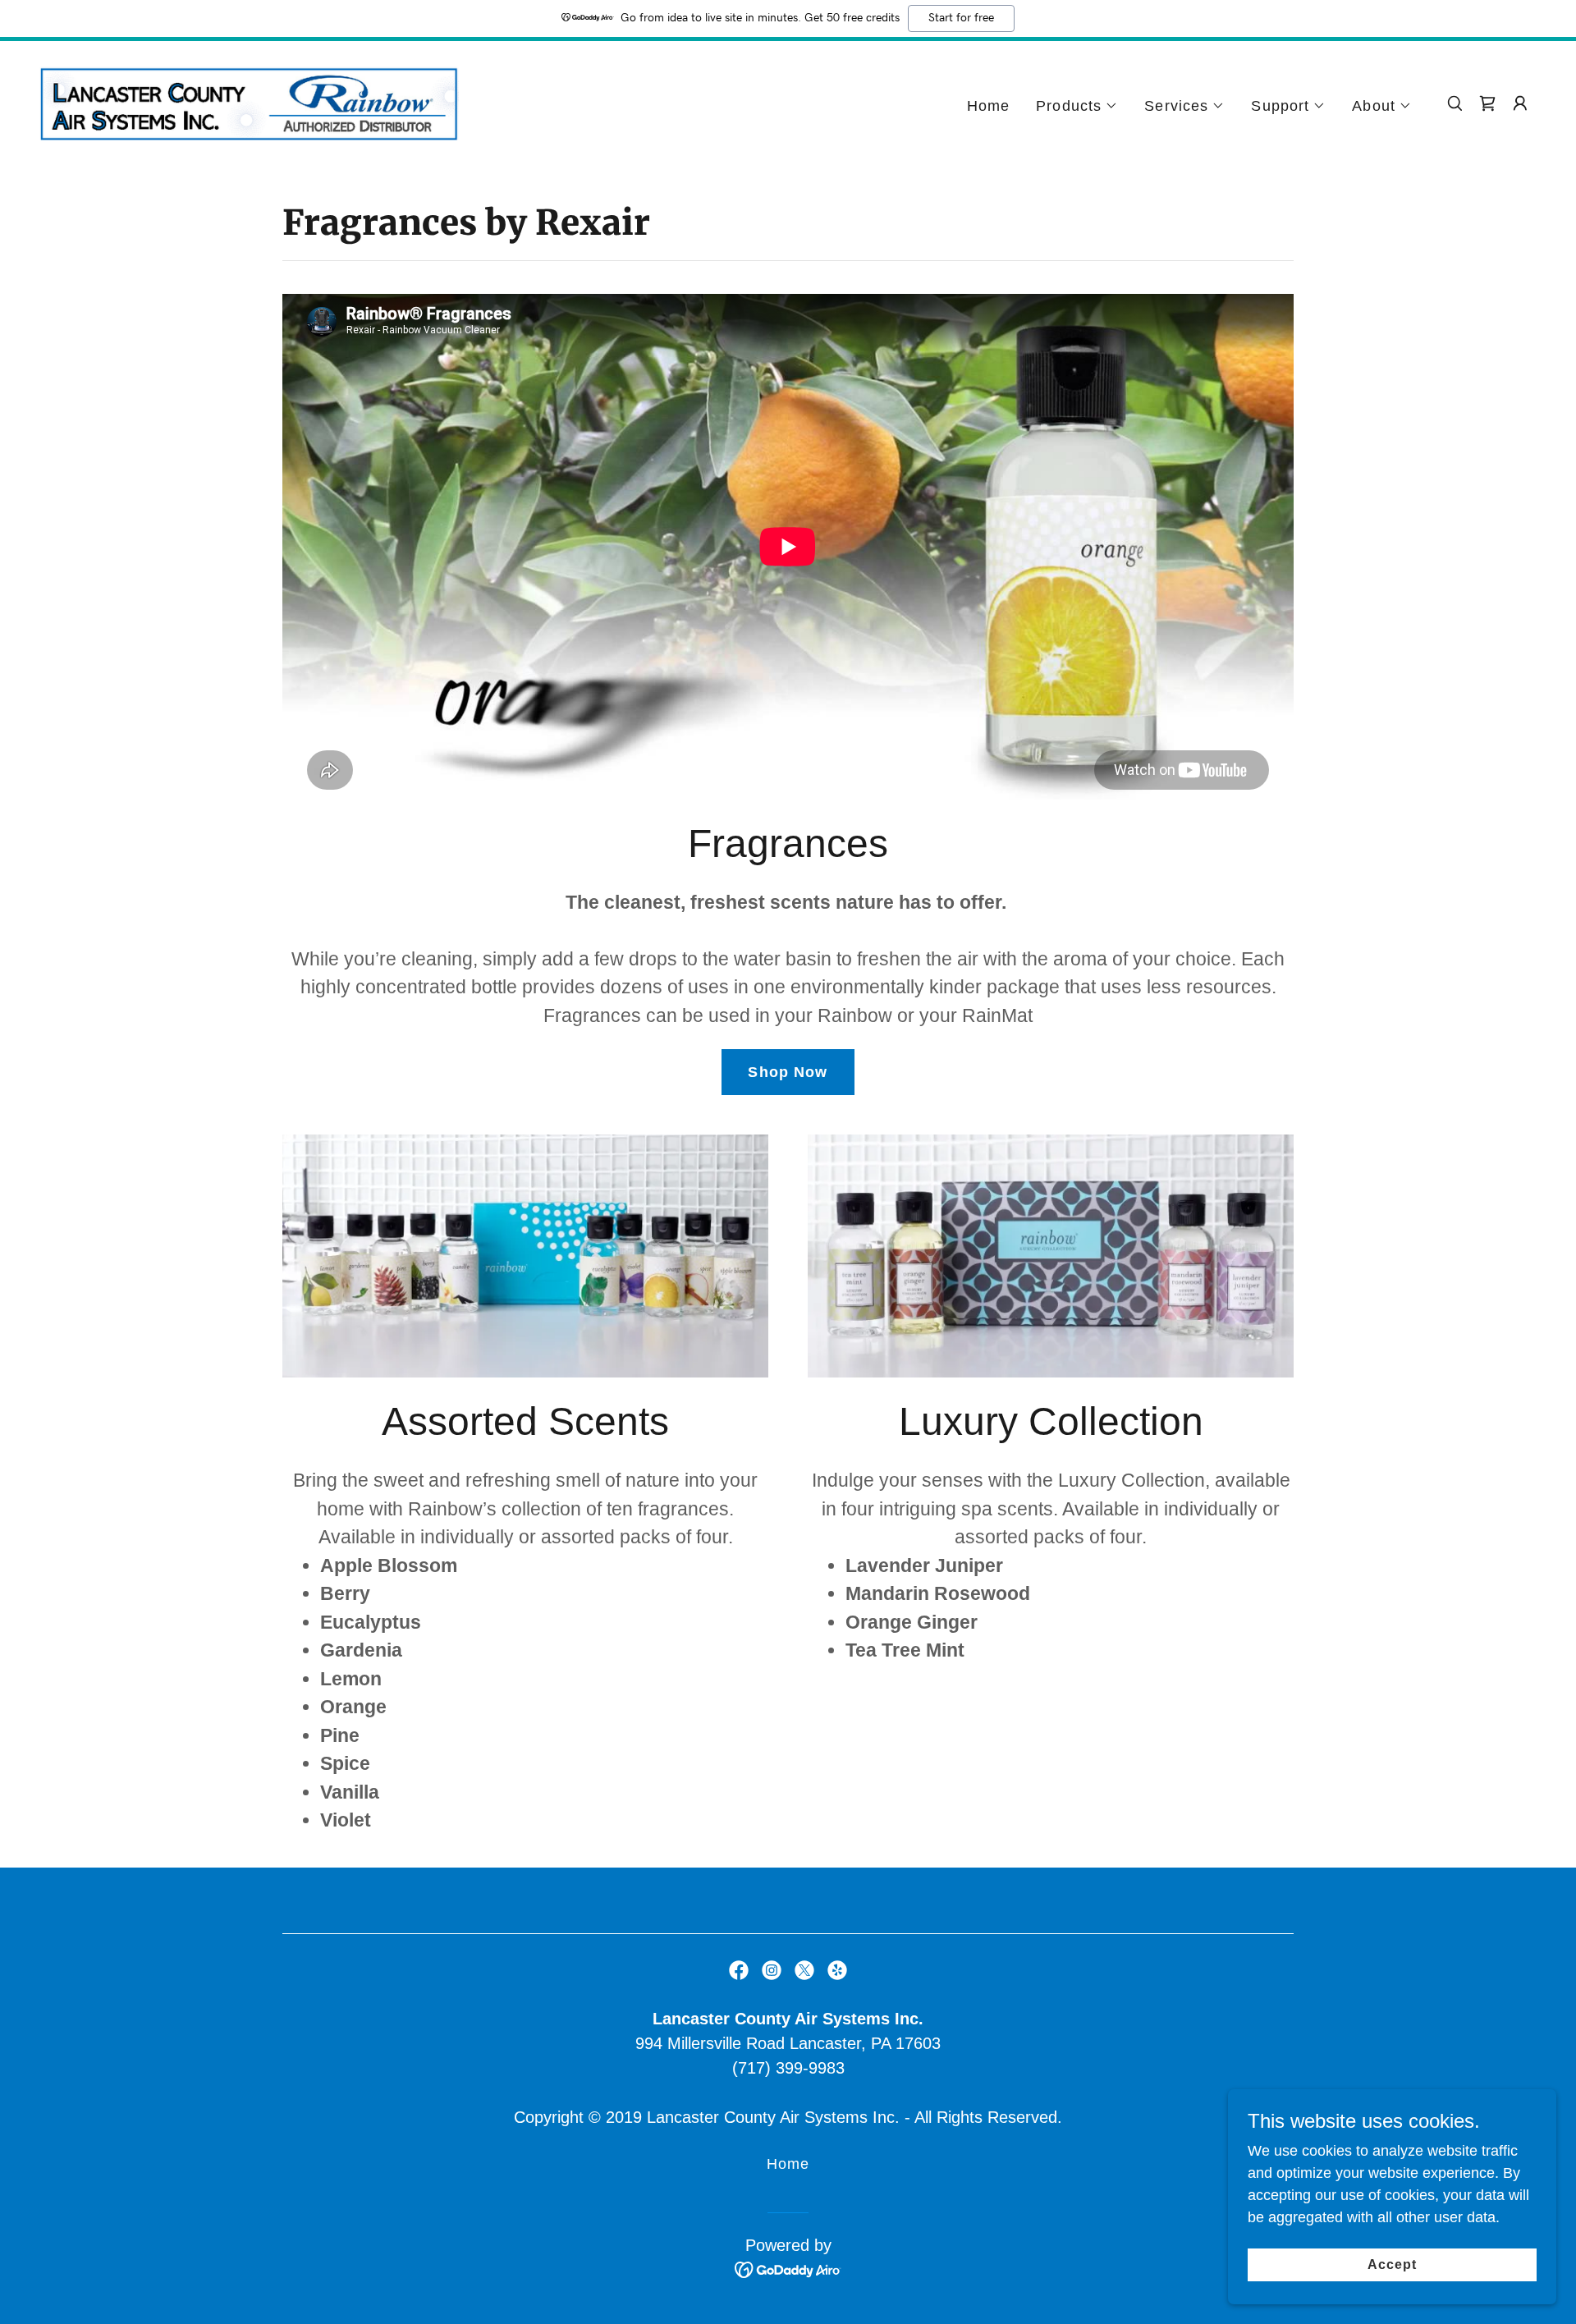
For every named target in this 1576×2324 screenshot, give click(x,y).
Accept (1392, 2264)
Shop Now (788, 1072)
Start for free (961, 18)
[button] (1077, 106)
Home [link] (989, 106)
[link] (249, 103)
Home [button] (788, 2164)
